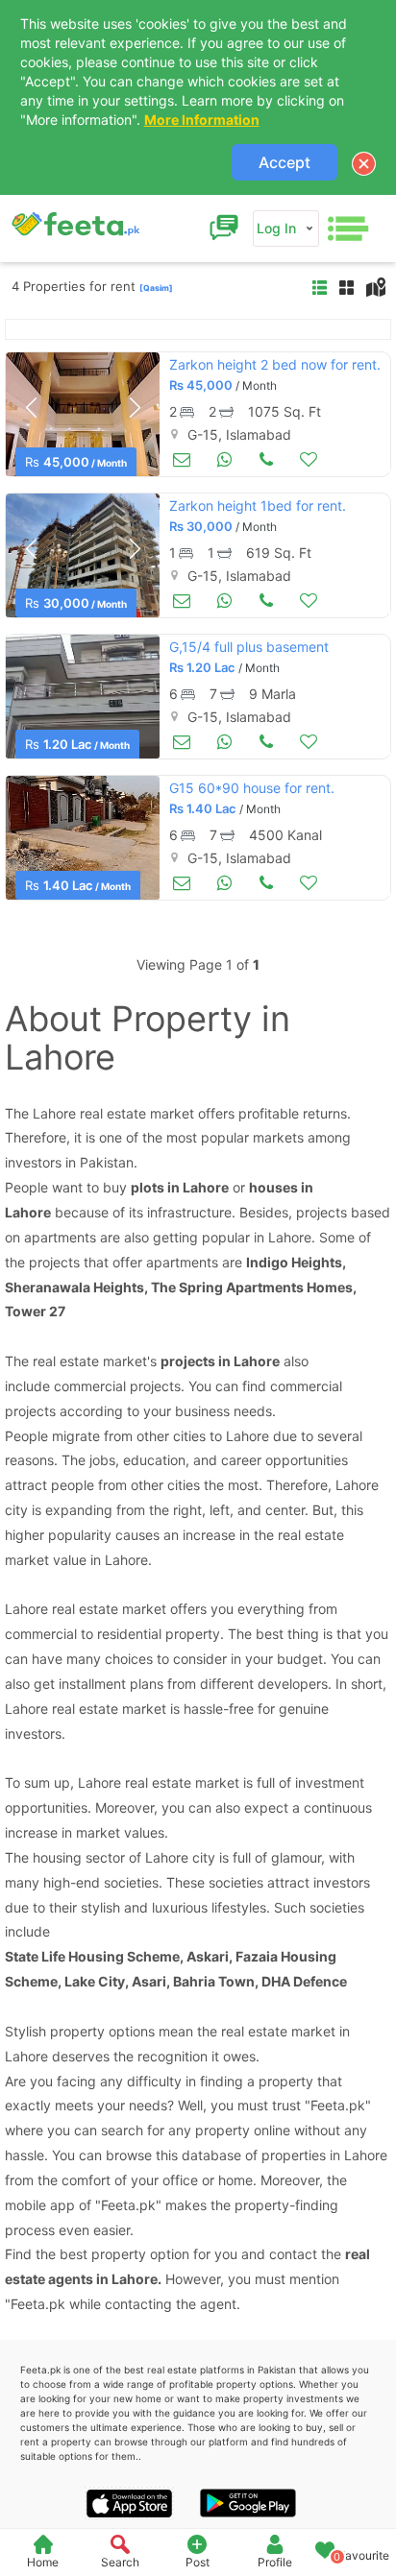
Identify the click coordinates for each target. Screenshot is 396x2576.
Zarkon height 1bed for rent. (258, 506)
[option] (83, 414)
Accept (285, 162)
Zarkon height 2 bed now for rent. (275, 364)
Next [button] (135, 408)
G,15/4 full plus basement (249, 647)
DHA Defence (304, 1981)
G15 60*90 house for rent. (252, 788)
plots (148, 1187)
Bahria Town (214, 1981)
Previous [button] (31, 408)
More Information (202, 120)
